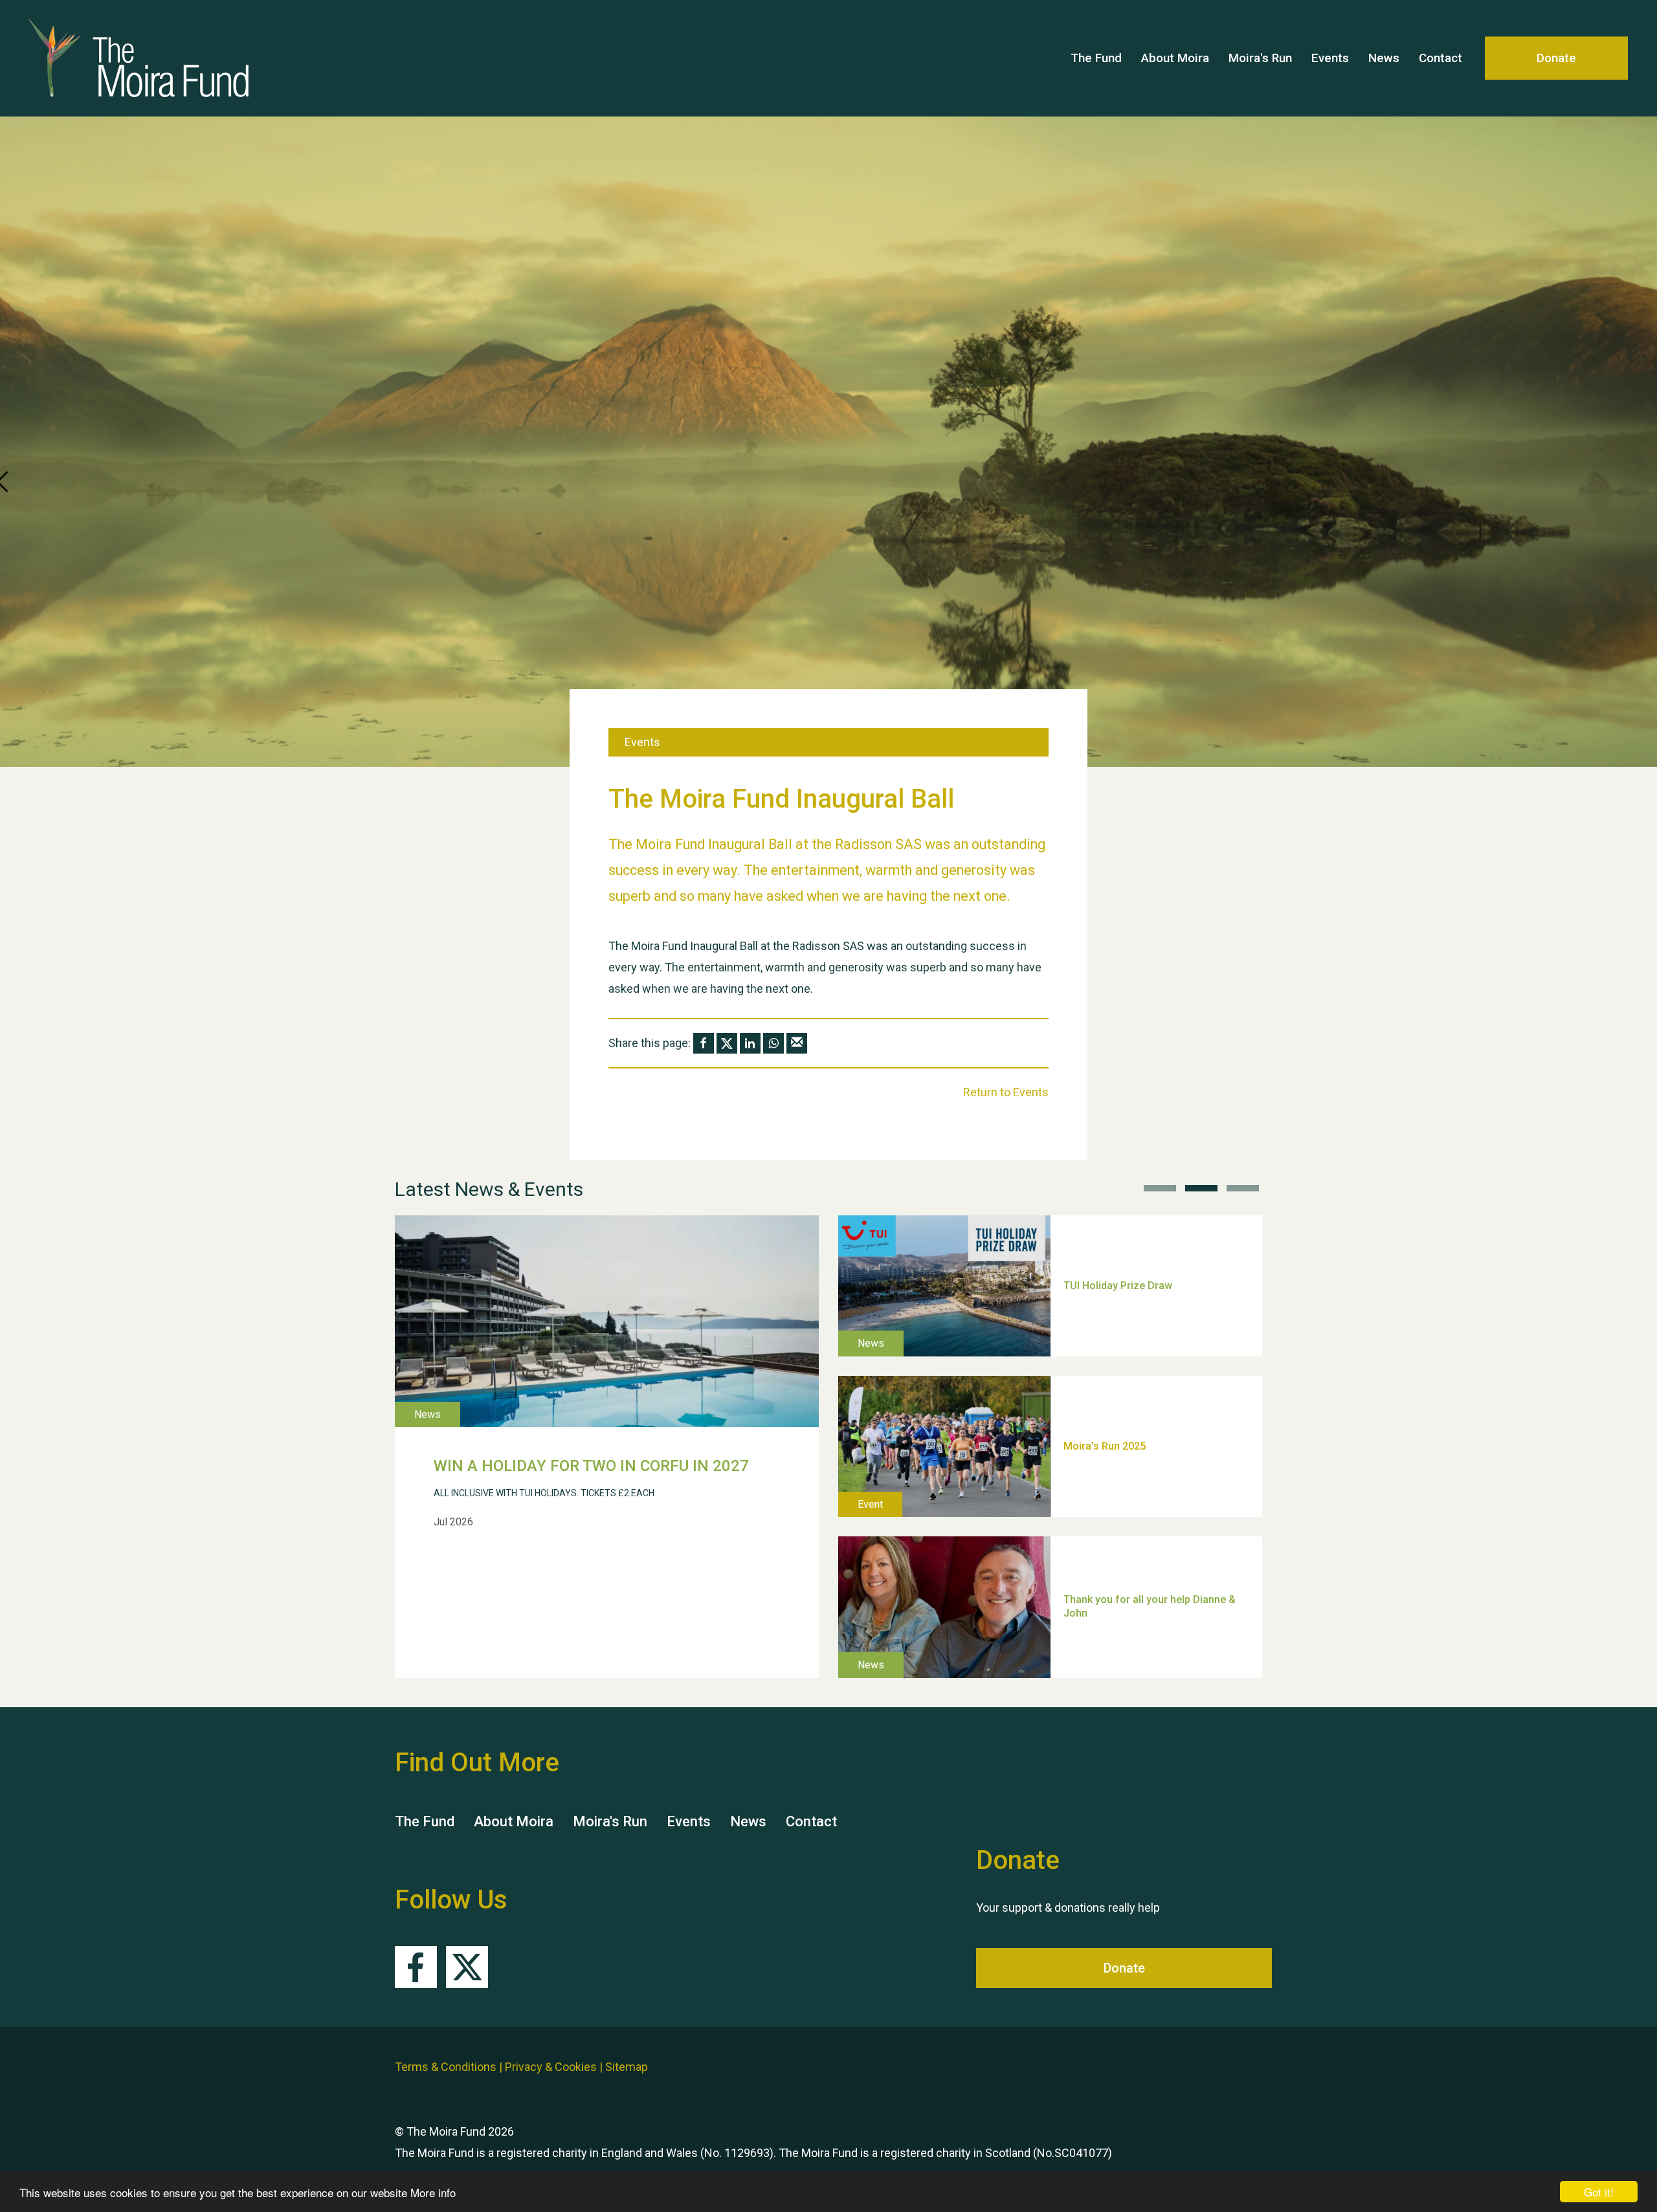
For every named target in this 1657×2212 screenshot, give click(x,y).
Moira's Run (1260, 58)
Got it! (1599, 2192)
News (1384, 58)
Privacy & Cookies (551, 2067)
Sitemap (627, 2067)
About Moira (1175, 58)
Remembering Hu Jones (1121, 1543)
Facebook (416, 1967)
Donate (1556, 58)
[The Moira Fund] (207, 58)
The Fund (1096, 58)
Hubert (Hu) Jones (1107, 1382)
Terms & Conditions (446, 2067)
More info (433, 2192)
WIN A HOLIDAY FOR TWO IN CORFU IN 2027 (591, 1466)
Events (1330, 58)
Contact (1440, 58)
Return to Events (1006, 1092)
